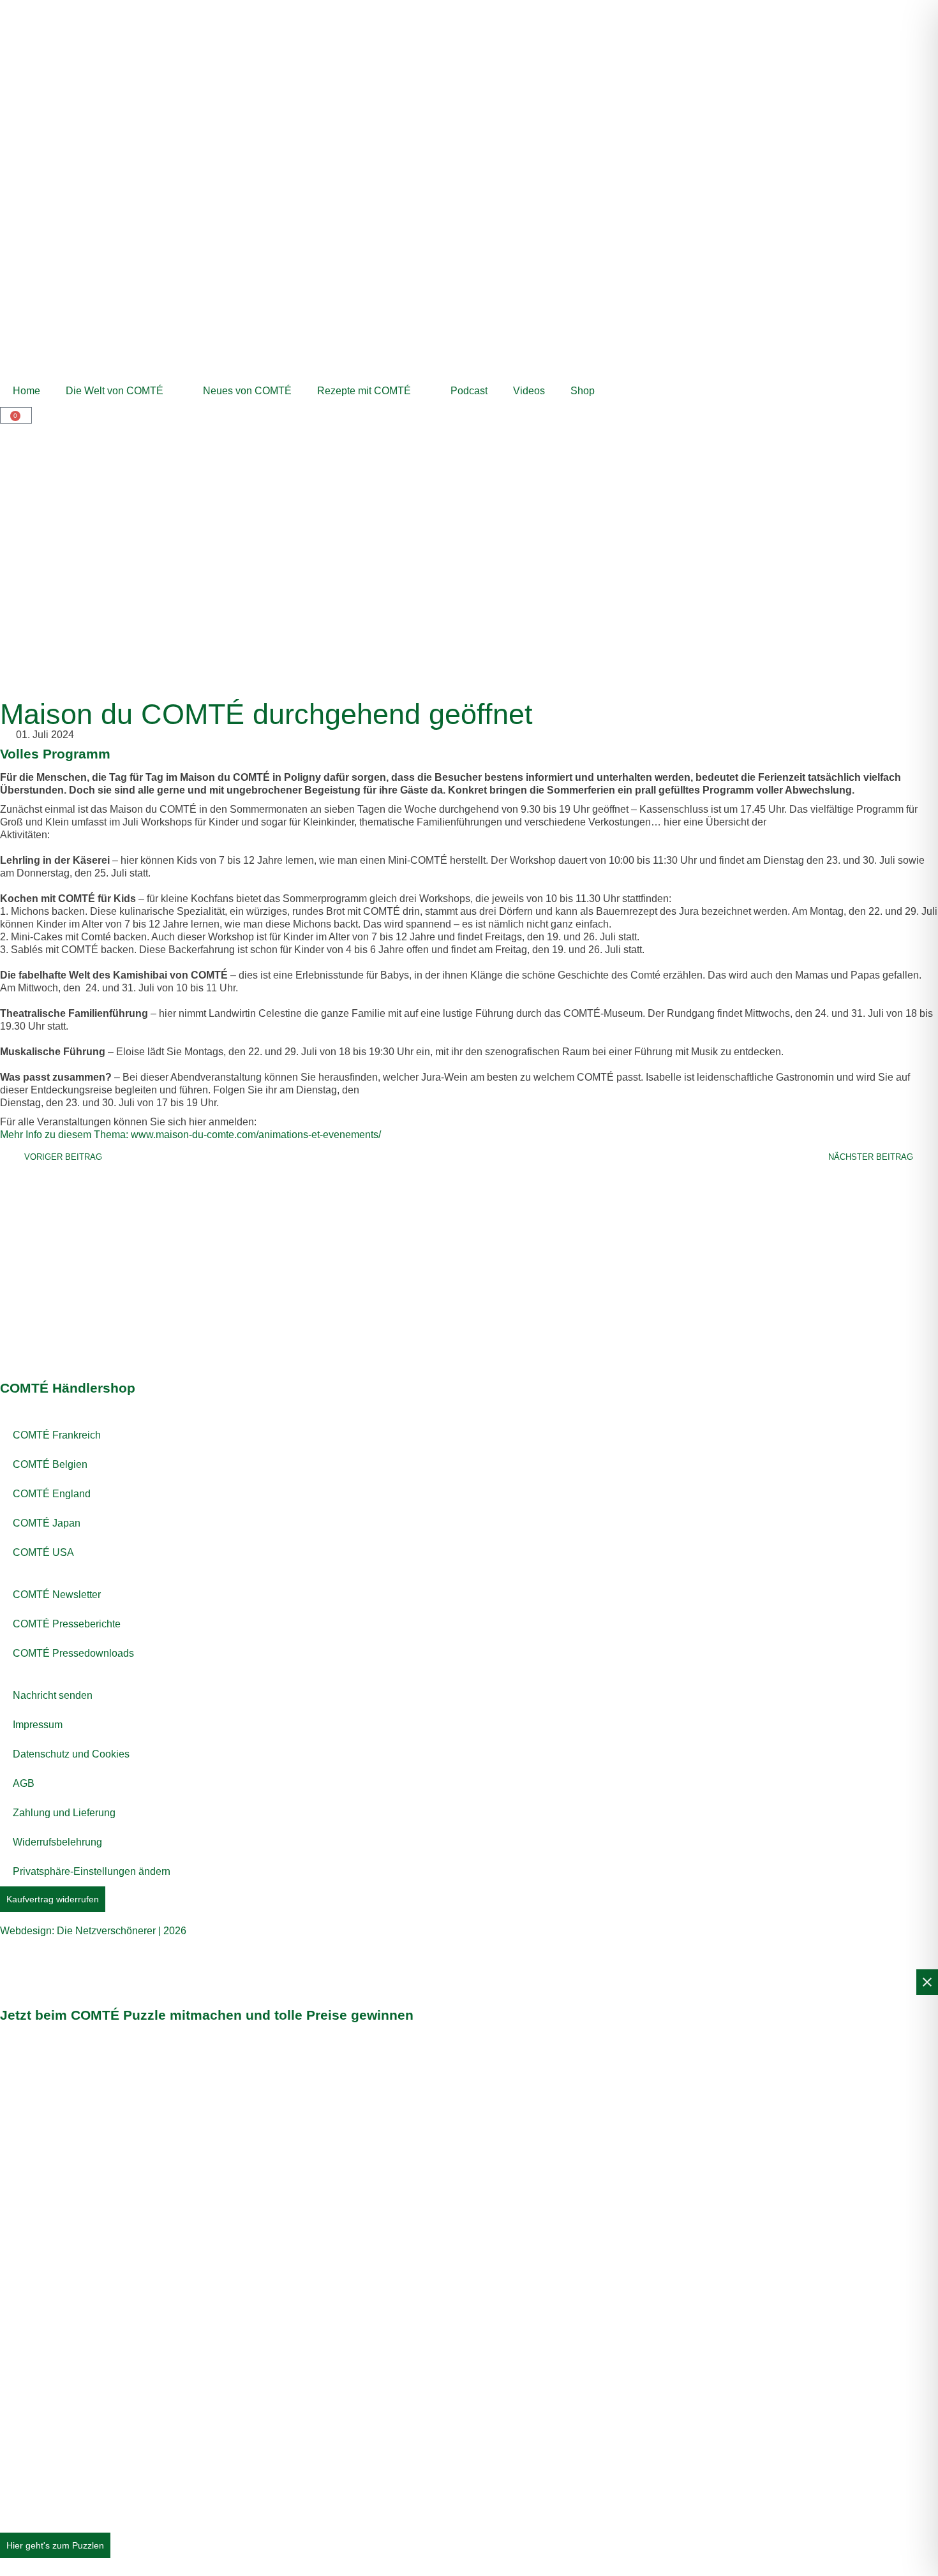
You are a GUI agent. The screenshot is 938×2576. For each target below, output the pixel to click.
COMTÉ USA (43, 1552)
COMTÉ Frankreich (57, 1435)
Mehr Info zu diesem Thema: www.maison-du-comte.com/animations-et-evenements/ (190, 1135)
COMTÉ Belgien (50, 1464)
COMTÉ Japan (47, 1523)
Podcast (469, 391)
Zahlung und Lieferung (64, 1813)
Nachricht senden (53, 1695)
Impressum (38, 1725)
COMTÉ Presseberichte (67, 1624)
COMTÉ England (52, 1494)
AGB (24, 1783)
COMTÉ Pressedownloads (73, 1653)
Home (26, 391)
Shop (583, 391)
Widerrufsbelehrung (57, 1842)
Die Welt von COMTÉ (115, 391)
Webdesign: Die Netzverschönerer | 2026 (93, 1931)
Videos (529, 391)
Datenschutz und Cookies (71, 1754)
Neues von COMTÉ (247, 391)
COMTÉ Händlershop (68, 1388)
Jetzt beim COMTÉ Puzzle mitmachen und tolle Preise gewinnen (207, 2015)
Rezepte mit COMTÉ (364, 391)
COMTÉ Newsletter (57, 1595)
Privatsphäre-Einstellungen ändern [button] (92, 1871)
